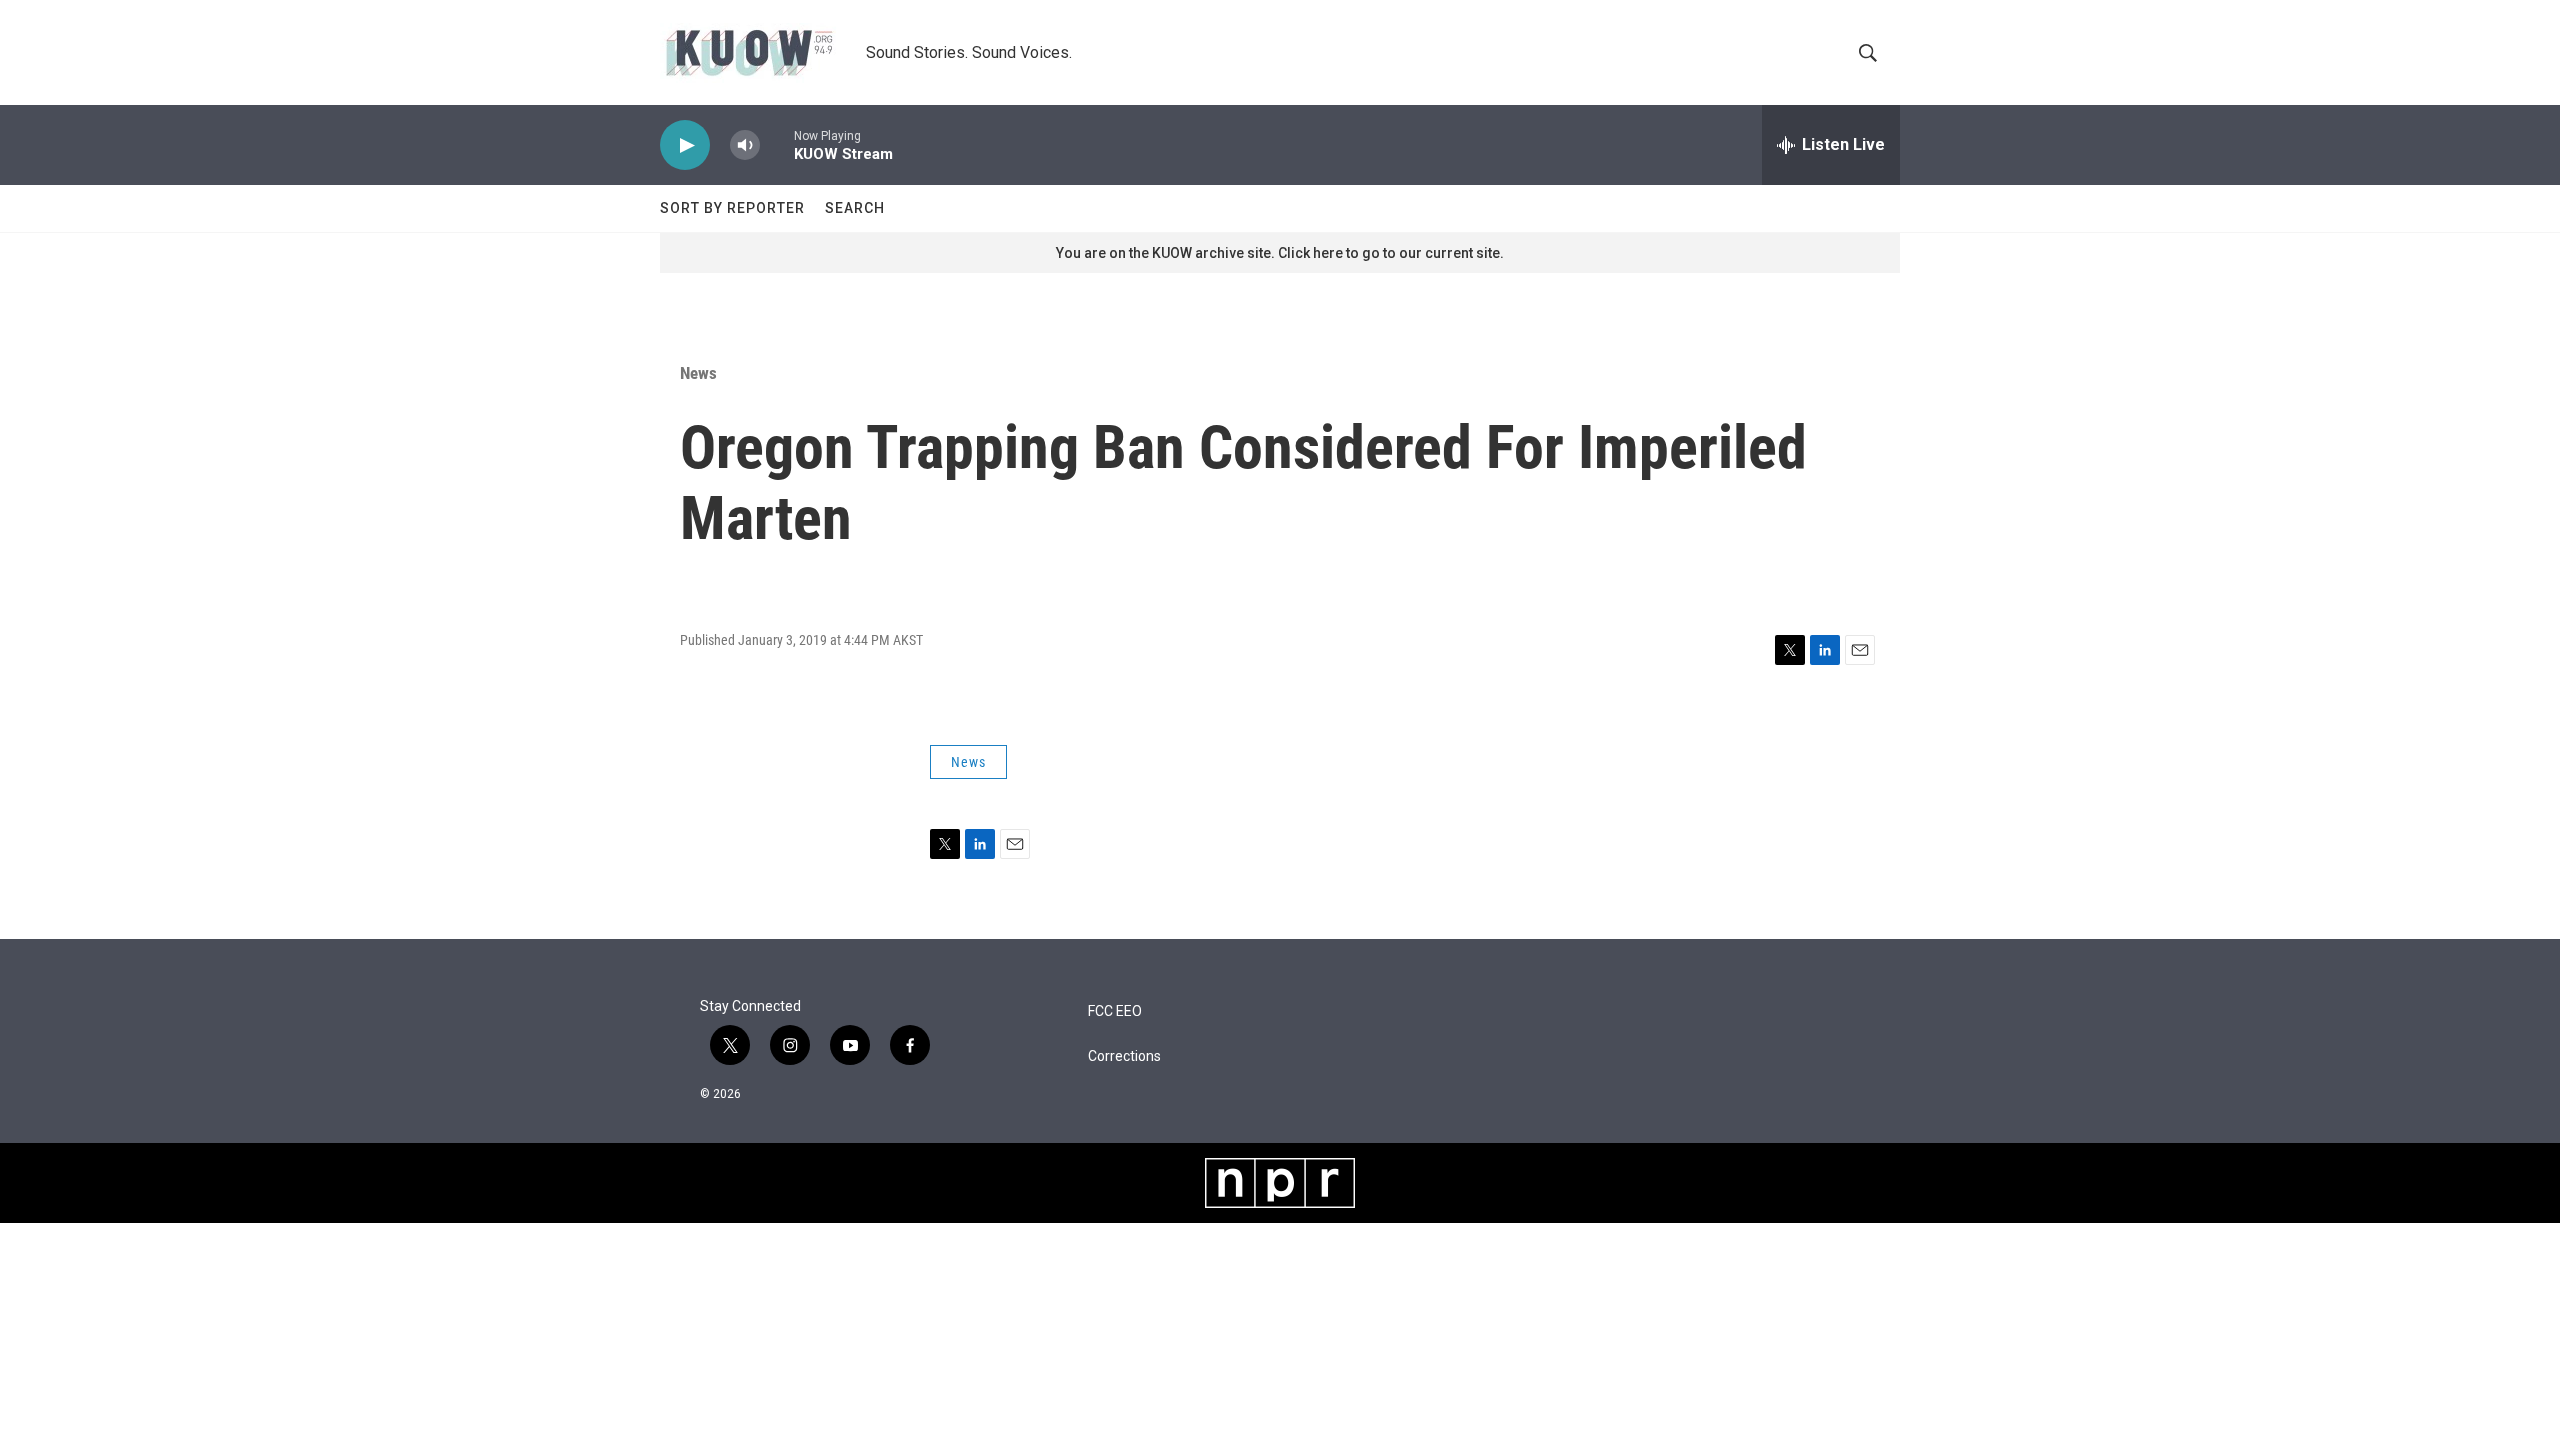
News (698, 373)
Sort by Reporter (732, 208)
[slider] (777, 144)
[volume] (745, 145)
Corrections (1124, 1056)
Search (855, 208)
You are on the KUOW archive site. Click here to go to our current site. (1280, 253)
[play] (685, 145)
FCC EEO (1115, 1011)
